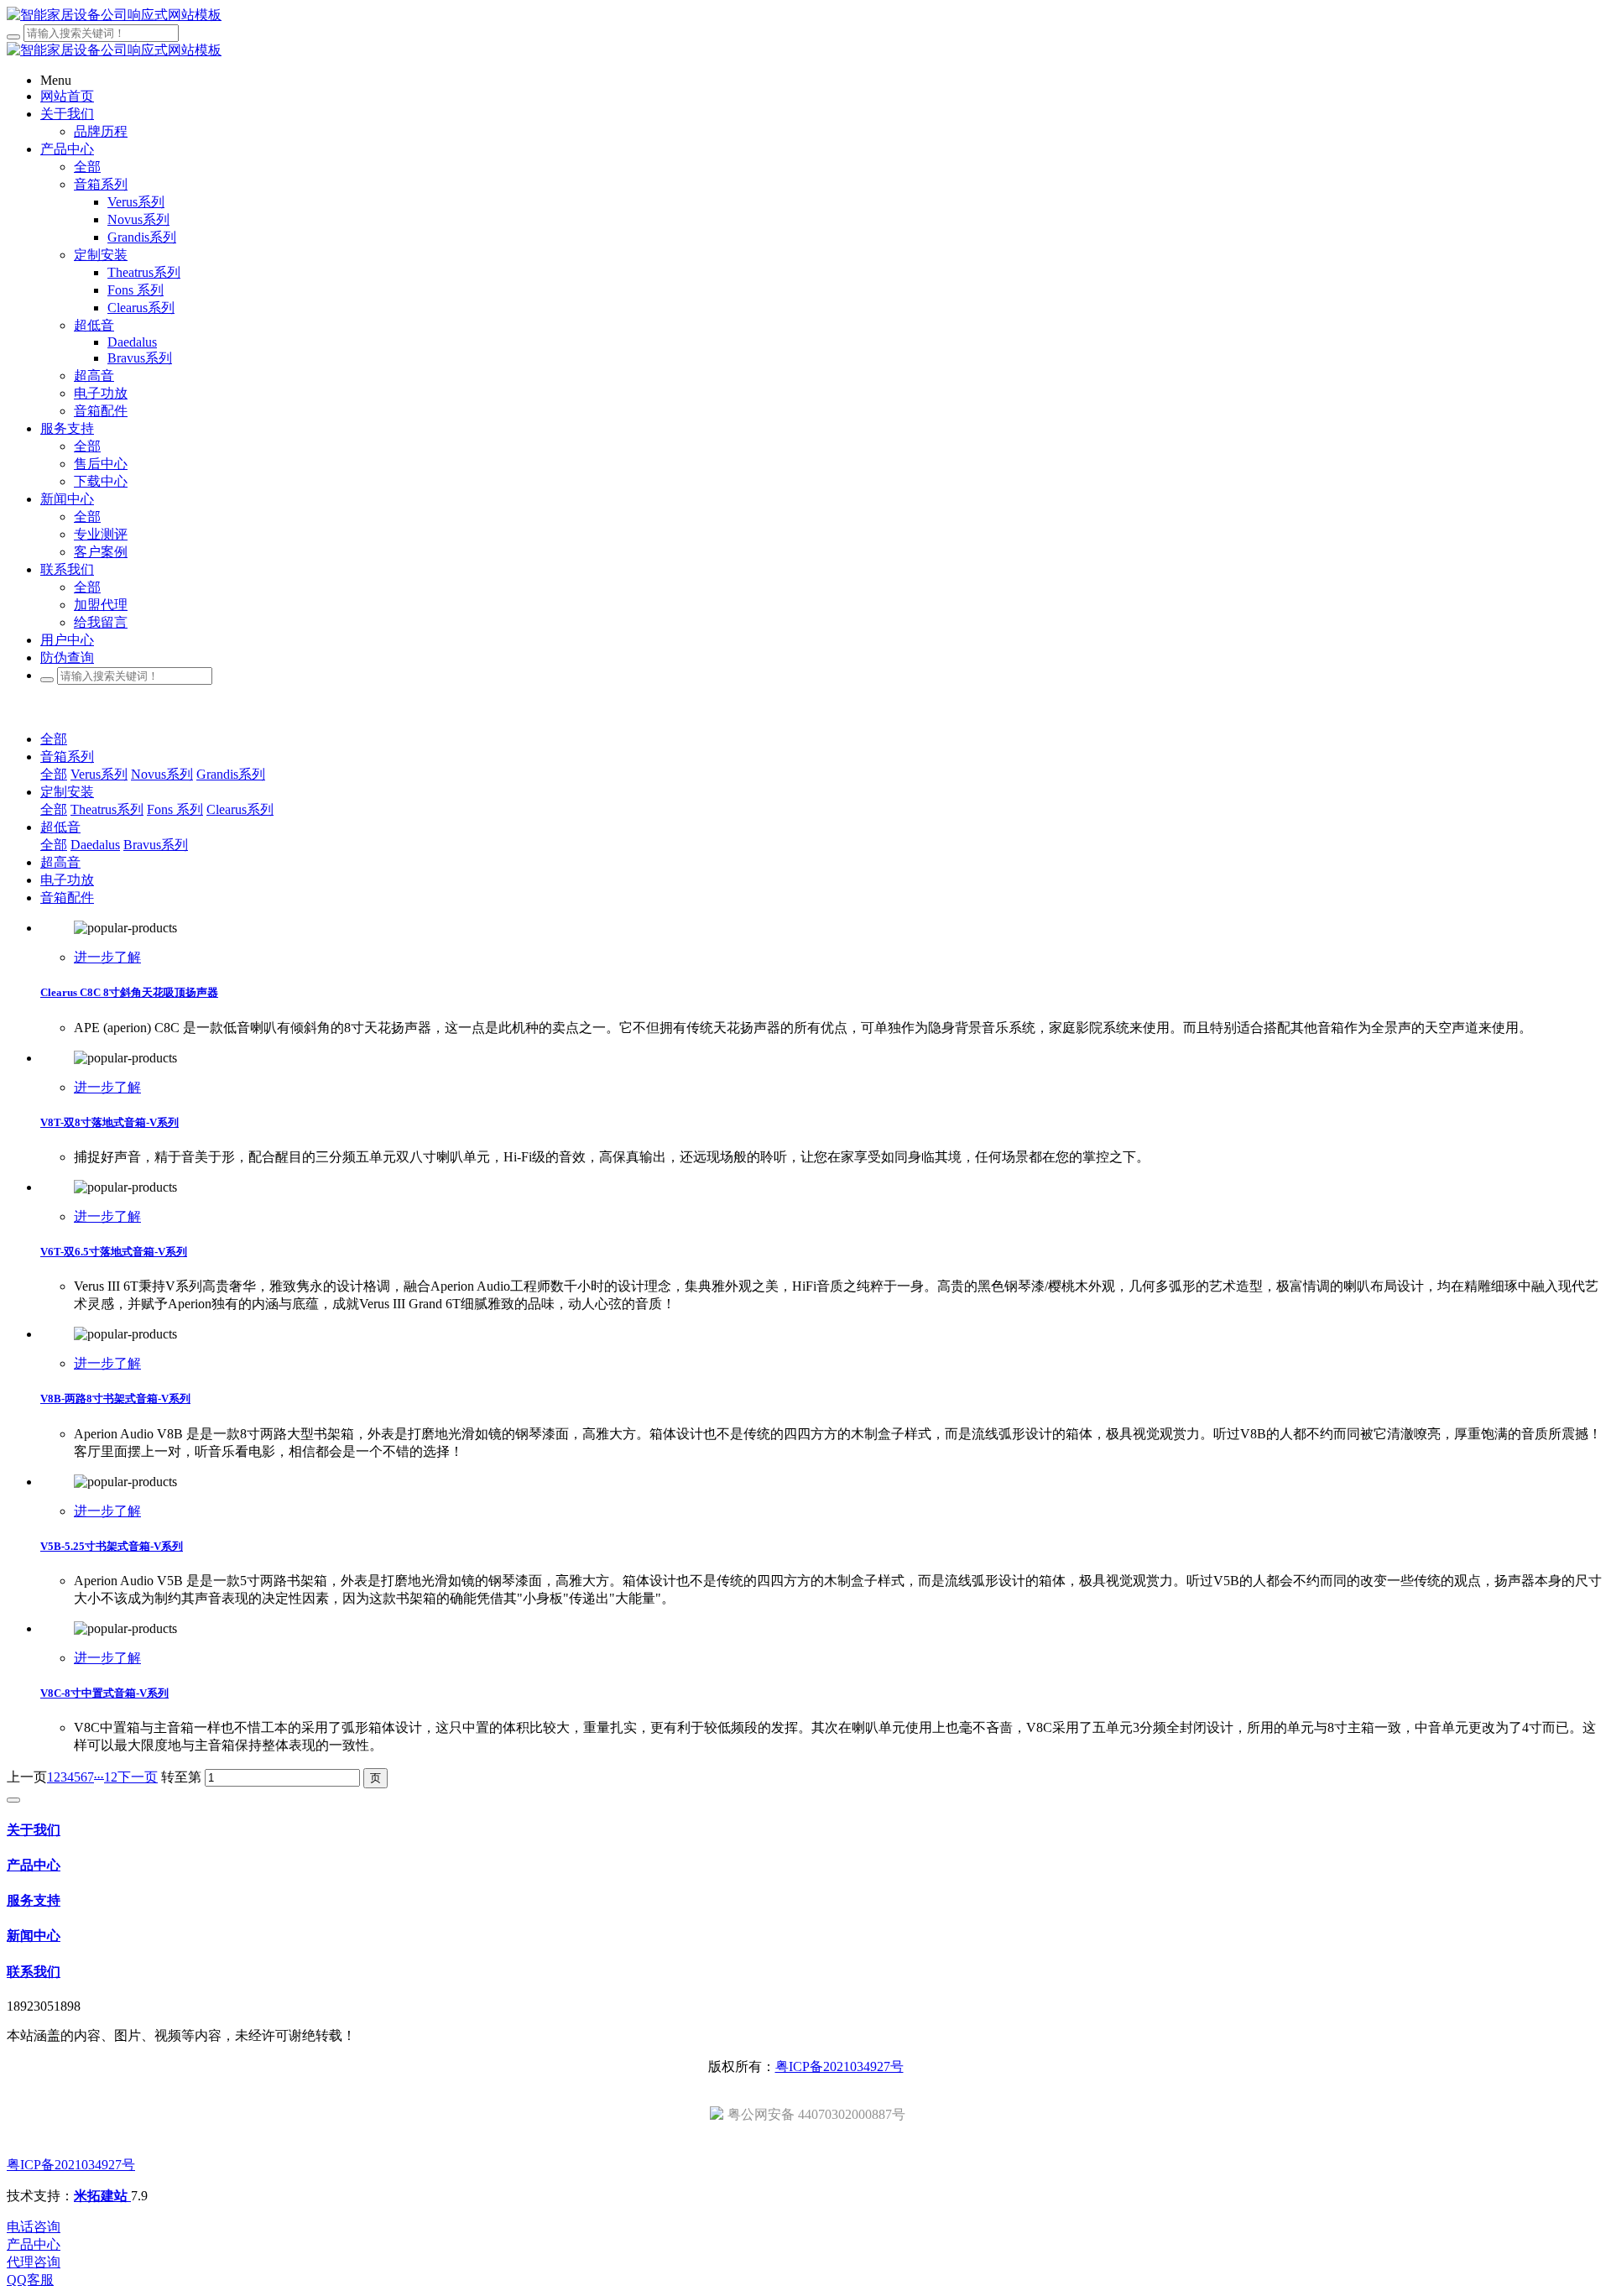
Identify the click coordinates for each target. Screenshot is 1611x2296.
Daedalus (95, 845)
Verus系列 (99, 774)
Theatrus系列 (107, 809)
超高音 (60, 862)
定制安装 (67, 792)
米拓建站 (102, 2196)
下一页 (138, 1777)
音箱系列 (67, 757)
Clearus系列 (240, 809)
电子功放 (67, 880)
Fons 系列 (175, 809)
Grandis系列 (231, 774)
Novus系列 (162, 774)
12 (111, 1777)
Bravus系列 (156, 845)
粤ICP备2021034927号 (839, 2066)
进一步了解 (107, 957)
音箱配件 (67, 898)
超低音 (60, 827)
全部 (87, 167)
